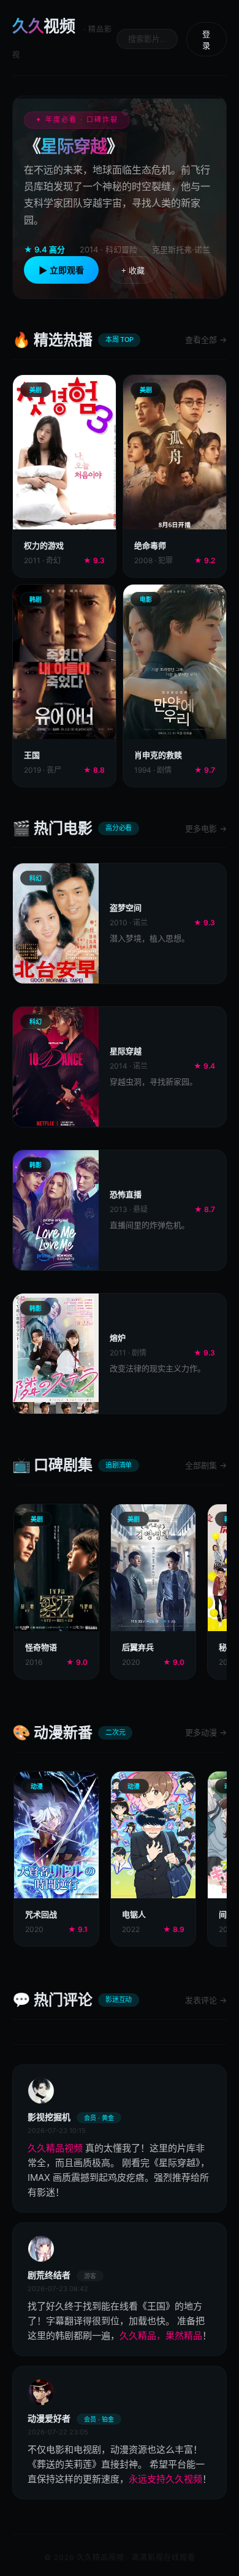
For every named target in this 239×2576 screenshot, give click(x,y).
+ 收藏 (133, 271)
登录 (206, 40)
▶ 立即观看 (61, 270)
